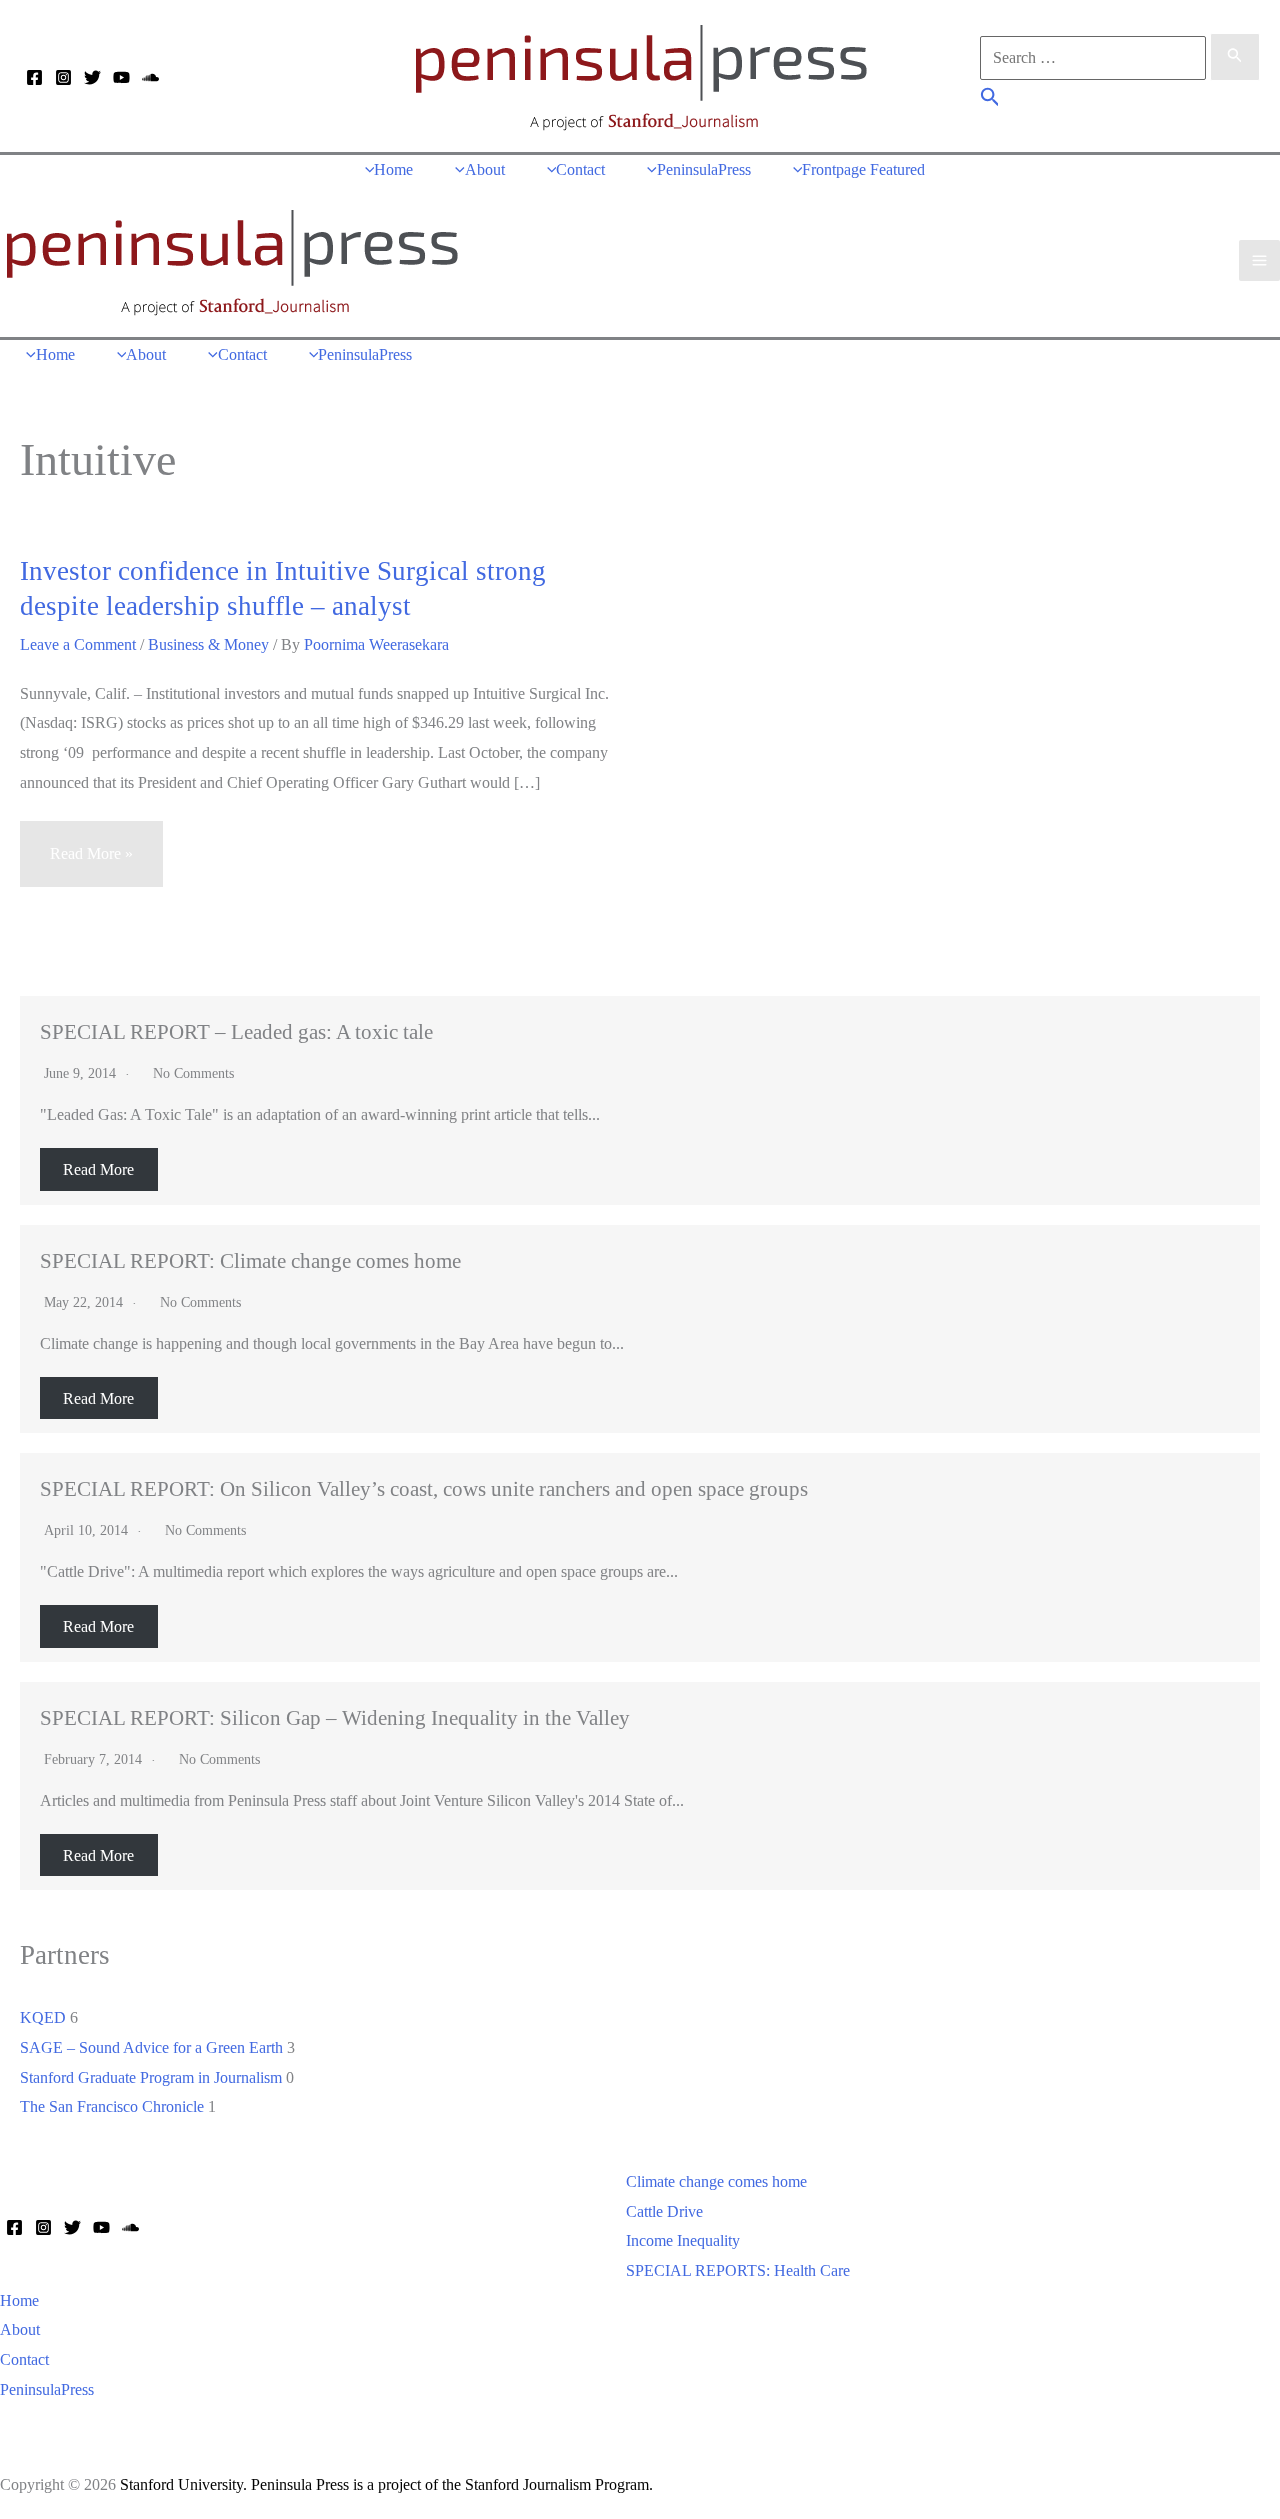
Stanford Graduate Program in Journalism (151, 2077)
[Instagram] (63, 77)
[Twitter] (92, 77)
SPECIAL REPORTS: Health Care (738, 2270)
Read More (98, 1169)
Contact (24, 2359)
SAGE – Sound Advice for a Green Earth (151, 2047)
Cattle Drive (664, 2211)
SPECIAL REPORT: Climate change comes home (250, 1260)
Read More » (91, 865)
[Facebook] (34, 77)
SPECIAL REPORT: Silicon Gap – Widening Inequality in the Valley (335, 1717)
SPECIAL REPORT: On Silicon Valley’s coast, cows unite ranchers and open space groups (424, 1488)
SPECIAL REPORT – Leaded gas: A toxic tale (236, 1031)
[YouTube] (121, 77)
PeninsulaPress (47, 2389)
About (20, 2329)
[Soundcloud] (150, 77)
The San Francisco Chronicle (112, 2106)
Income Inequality (683, 2240)
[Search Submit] (1235, 57)
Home (19, 2300)
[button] (990, 99)
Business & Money (208, 644)
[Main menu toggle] (1259, 260)
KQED (43, 2017)
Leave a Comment (78, 644)
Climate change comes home (716, 2181)
